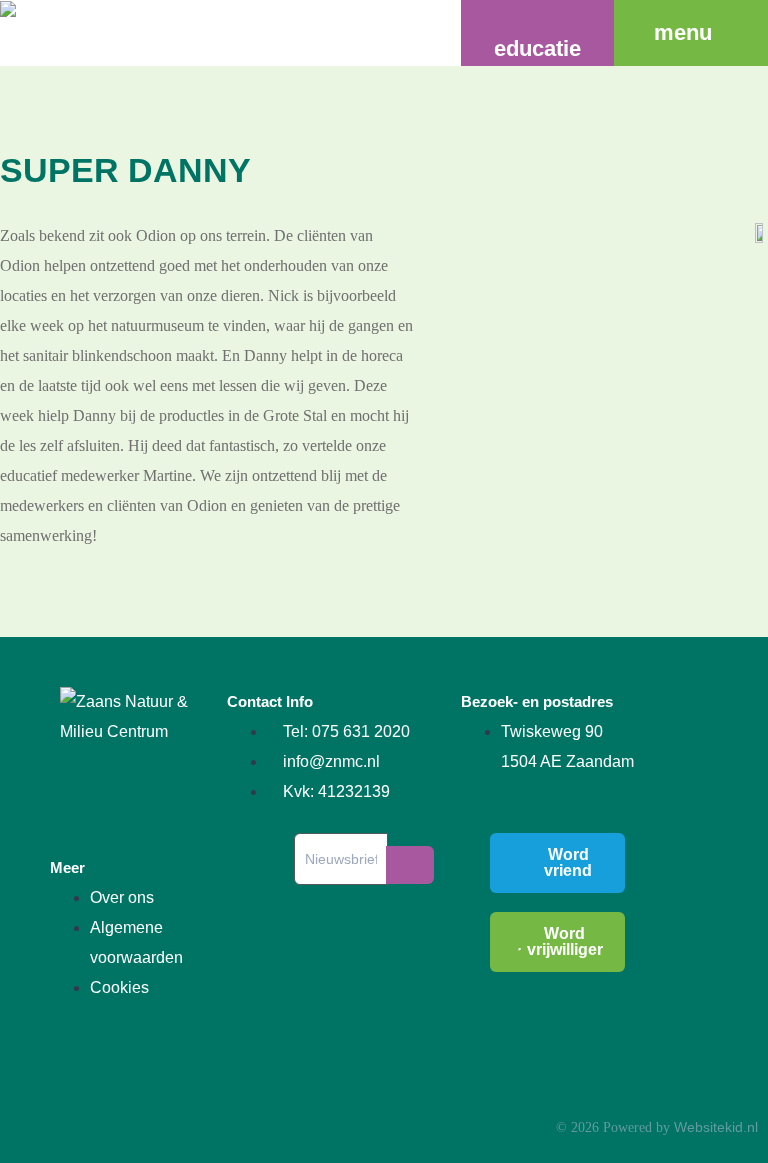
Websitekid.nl (716, 1127)
